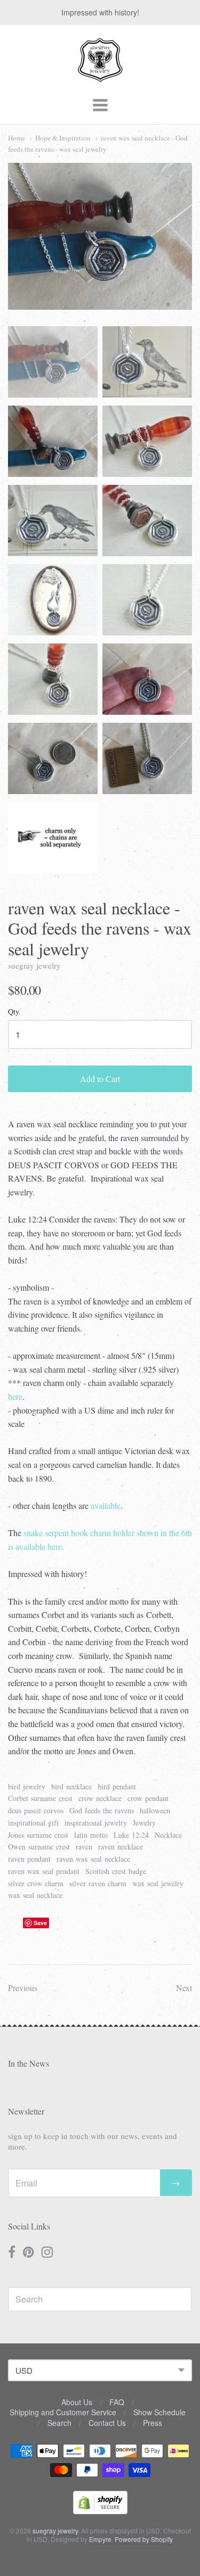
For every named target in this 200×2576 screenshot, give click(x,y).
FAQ (117, 2402)
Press (153, 2423)
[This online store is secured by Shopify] (100, 2511)
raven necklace (121, 1847)
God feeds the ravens (102, 1810)
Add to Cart (100, 1079)
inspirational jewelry (96, 1823)
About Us (77, 2402)
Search (59, 2423)
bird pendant (117, 1786)
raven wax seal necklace (93, 1859)
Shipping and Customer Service (63, 2412)
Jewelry (144, 1823)
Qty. (14, 1012)
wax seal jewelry (158, 1883)
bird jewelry (27, 1786)
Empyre (100, 2539)
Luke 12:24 (131, 1835)
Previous (23, 1988)
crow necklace (100, 1798)
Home (17, 138)
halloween (155, 1810)
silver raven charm (98, 1883)
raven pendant (29, 1859)
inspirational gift (33, 1823)
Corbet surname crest (40, 1798)
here (15, 1396)
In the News (29, 2063)
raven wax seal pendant (44, 1871)
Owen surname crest (39, 1847)
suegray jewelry (34, 965)
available (106, 1505)
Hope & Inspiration (63, 138)
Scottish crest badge (116, 1871)
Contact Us (107, 2423)
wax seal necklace (35, 1895)
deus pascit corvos (36, 1810)
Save (40, 1923)
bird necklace (71, 1786)
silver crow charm (36, 1883)
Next (184, 1988)
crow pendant (148, 1798)
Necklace (168, 1835)
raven (84, 1847)
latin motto (91, 1835)
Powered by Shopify (143, 2539)
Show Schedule (159, 2412)
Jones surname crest (38, 1835)
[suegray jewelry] (100, 77)
